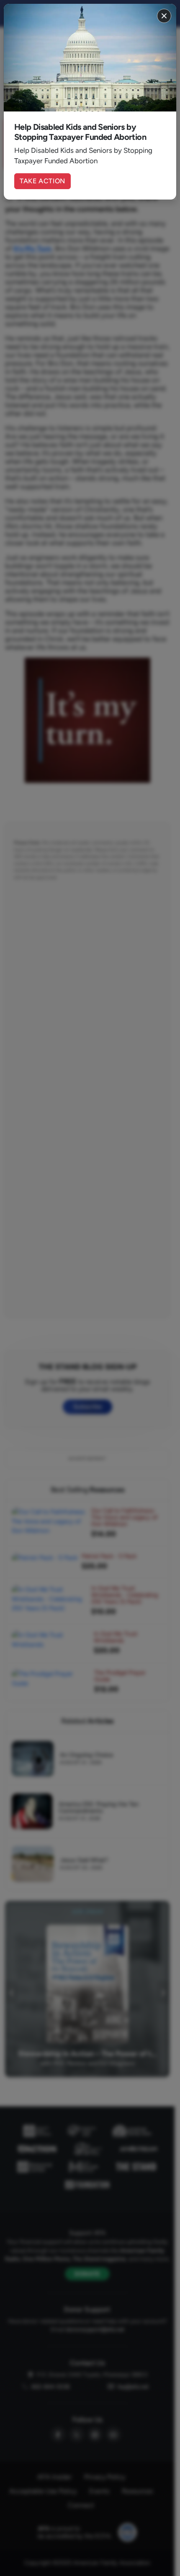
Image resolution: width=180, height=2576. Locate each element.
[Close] (164, 16)
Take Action (42, 181)
